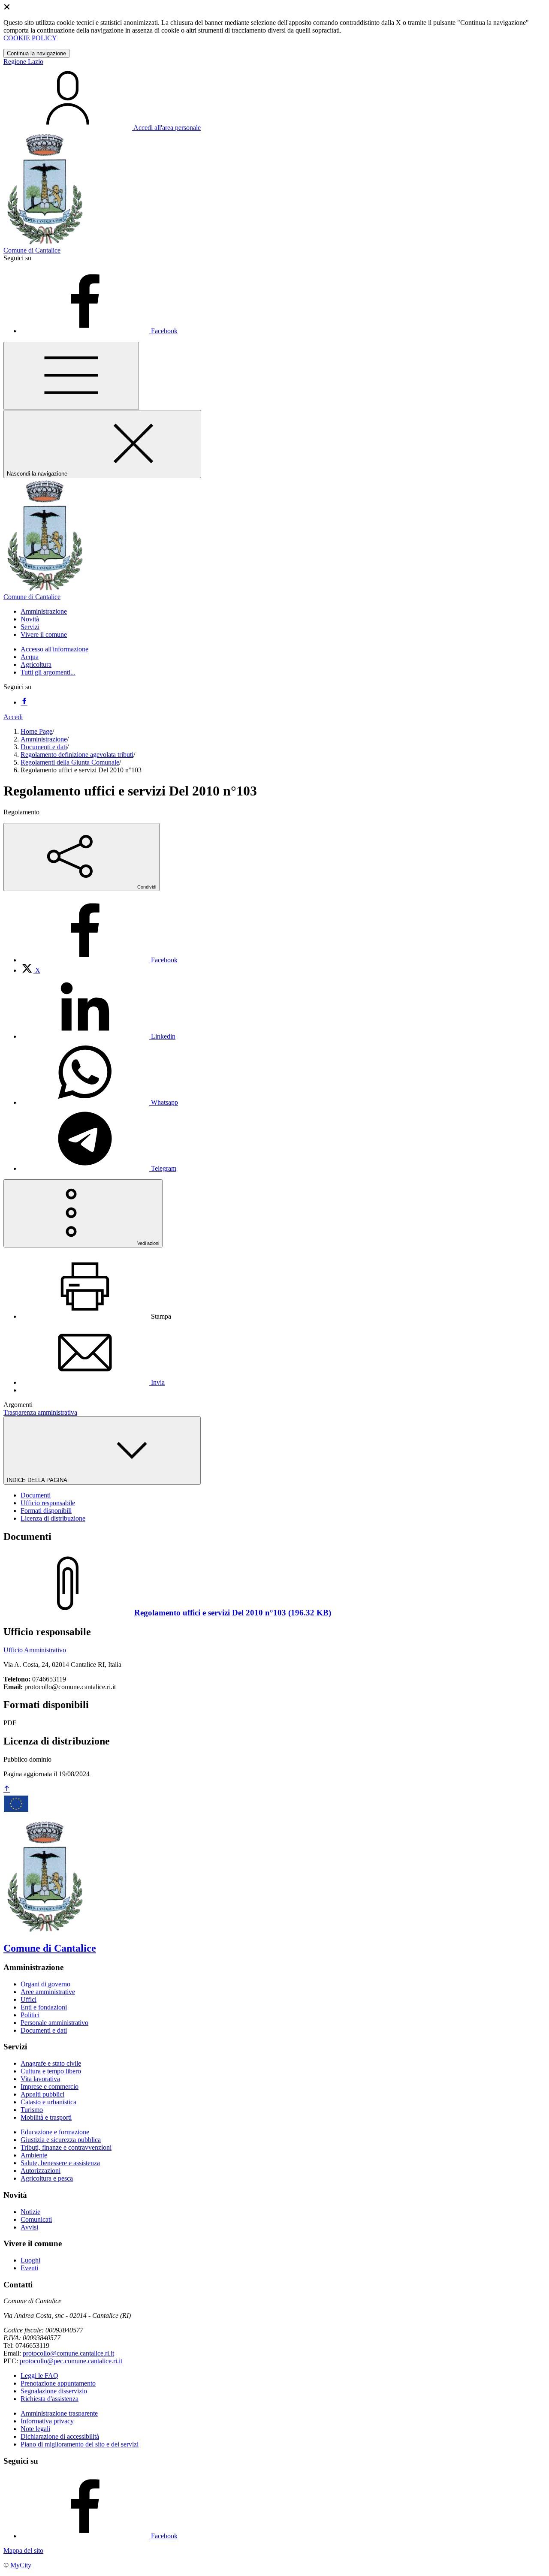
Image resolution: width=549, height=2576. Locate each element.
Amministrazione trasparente (59, 2413)
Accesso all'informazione (54, 649)
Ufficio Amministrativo (35, 1650)
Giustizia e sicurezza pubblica (61, 2140)
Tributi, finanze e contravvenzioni (66, 2147)
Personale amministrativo (54, 2023)
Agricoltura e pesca (47, 2178)
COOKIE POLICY (30, 38)
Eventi (29, 2268)
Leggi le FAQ (39, 2376)
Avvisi (29, 2227)
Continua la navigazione (36, 53)
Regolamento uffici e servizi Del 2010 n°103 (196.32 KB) (233, 1613)
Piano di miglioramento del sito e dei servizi (80, 2444)
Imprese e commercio (50, 2086)
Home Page (36, 731)
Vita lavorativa (40, 2079)
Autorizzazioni (41, 2171)
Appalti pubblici (42, 2094)
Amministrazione (44, 739)
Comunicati (36, 2219)
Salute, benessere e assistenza (60, 2163)
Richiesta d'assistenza (50, 2399)
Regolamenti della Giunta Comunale (70, 762)
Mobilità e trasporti (46, 2117)
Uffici (29, 1999)
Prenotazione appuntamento (58, 2383)
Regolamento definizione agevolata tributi (77, 755)
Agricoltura (36, 664)
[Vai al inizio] (7, 1789)
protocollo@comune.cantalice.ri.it (68, 2353)
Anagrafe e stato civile (51, 2063)
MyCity (21, 2565)
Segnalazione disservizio (54, 2391)
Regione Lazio (23, 62)
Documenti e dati (44, 747)
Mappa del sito (23, 2550)
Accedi (13, 717)
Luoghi (30, 2260)
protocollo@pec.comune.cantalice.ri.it (71, 2361)
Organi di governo (45, 1984)
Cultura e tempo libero (51, 2071)
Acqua (30, 657)
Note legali (35, 2429)
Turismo (32, 2110)
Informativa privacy (47, 2421)
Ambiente (34, 2155)
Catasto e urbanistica (48, 2102)
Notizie (30, 2212)
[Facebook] (24, 702)
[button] (44, 611)
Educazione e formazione (55, 2132)
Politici (30, 2015)
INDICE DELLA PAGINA (38, 1480)
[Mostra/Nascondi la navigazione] (71, 376)
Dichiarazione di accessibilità (60, 2436)
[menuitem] (99, 960)
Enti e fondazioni (44, 2007)
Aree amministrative (48, 1992)
